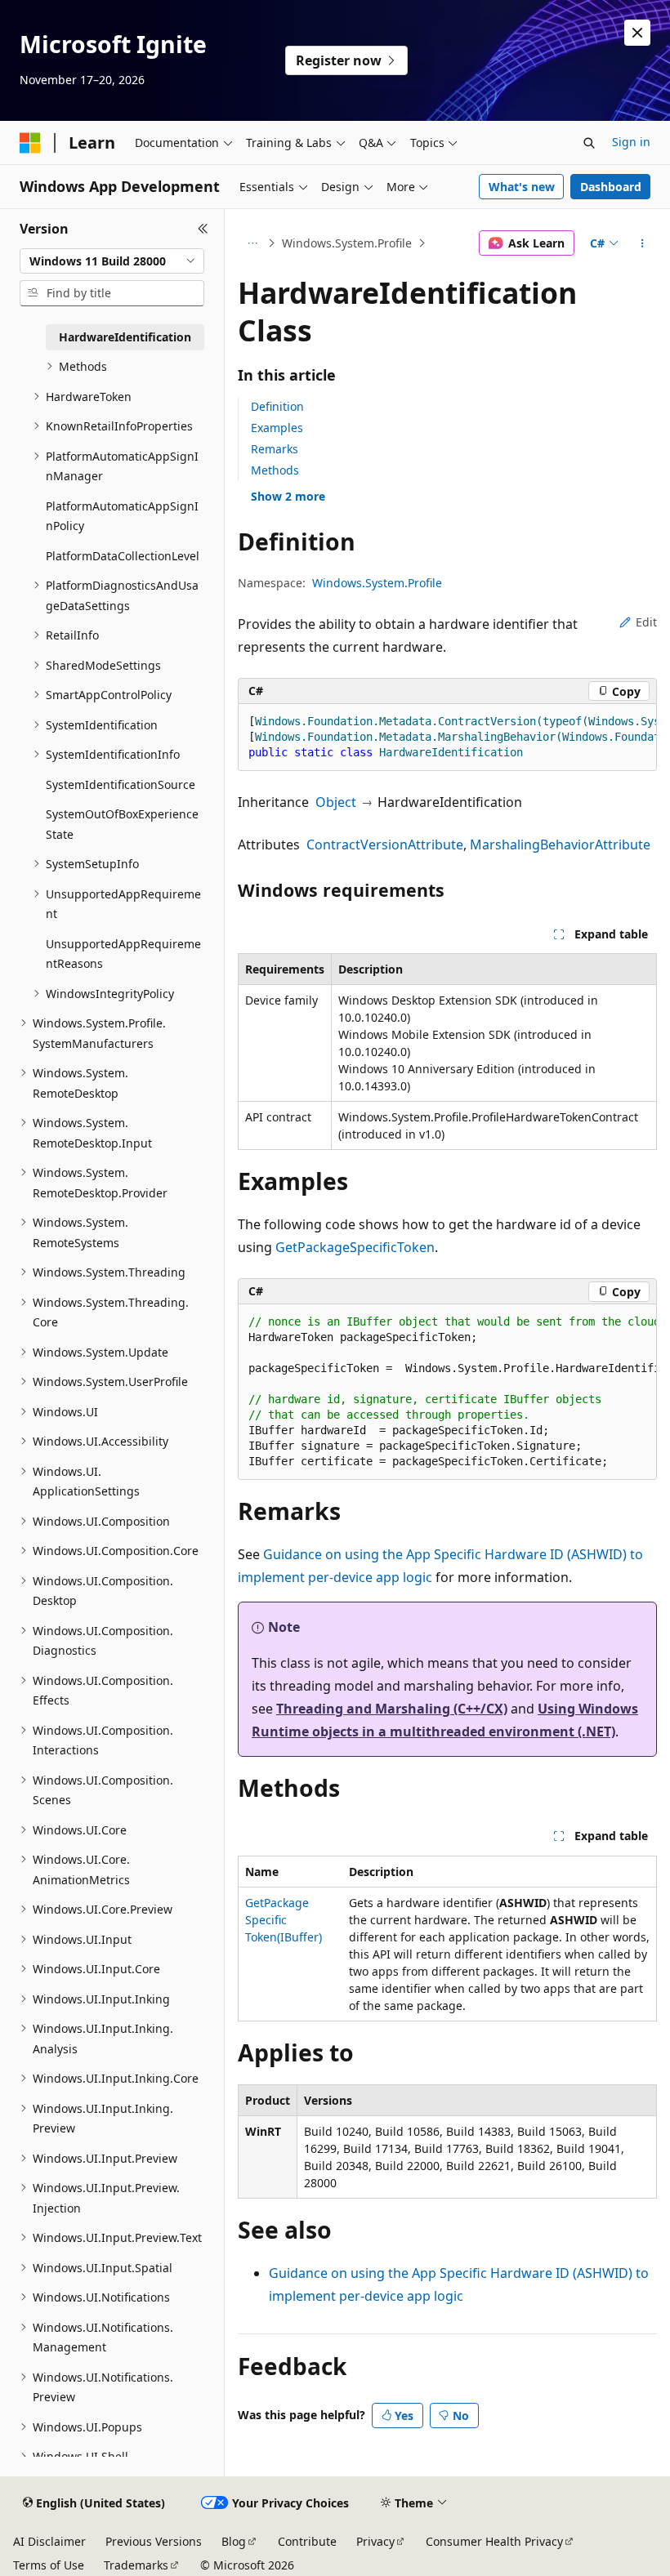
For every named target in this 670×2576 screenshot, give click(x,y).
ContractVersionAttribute (385, 845)
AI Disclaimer (49, 2541)
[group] (447, 738)
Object (336, 802)
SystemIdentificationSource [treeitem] (121, 784)
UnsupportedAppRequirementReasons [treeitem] (123, 954)
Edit (646, 622)
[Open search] (589, 143)
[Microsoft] (30, 143)
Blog (234, 2541)
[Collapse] (203, 229)
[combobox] (112, 261)
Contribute (307, 2541)
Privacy (375, 2541)
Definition (277, 406)
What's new (522, 187)
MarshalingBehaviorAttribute (560, 845)
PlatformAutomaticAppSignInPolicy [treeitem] (122, 516)
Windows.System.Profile (347, 243)
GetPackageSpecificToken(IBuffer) (284, 1920)
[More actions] (643, 243)
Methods (275, 470)
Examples (277, 428)
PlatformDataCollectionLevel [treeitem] (123, 556)
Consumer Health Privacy (494, 2541)
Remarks (275, 449)
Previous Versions (154, 2541)
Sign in (631, 142)
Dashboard (611, 187)
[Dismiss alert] (637, 33)
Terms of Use (49, 2565)
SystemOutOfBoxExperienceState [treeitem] (122, 824)
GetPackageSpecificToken (355, 1247)
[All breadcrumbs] (252, 243)
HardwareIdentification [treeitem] (125, 337)
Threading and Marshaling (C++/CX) (392, 1709)
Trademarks (136, 2565)
